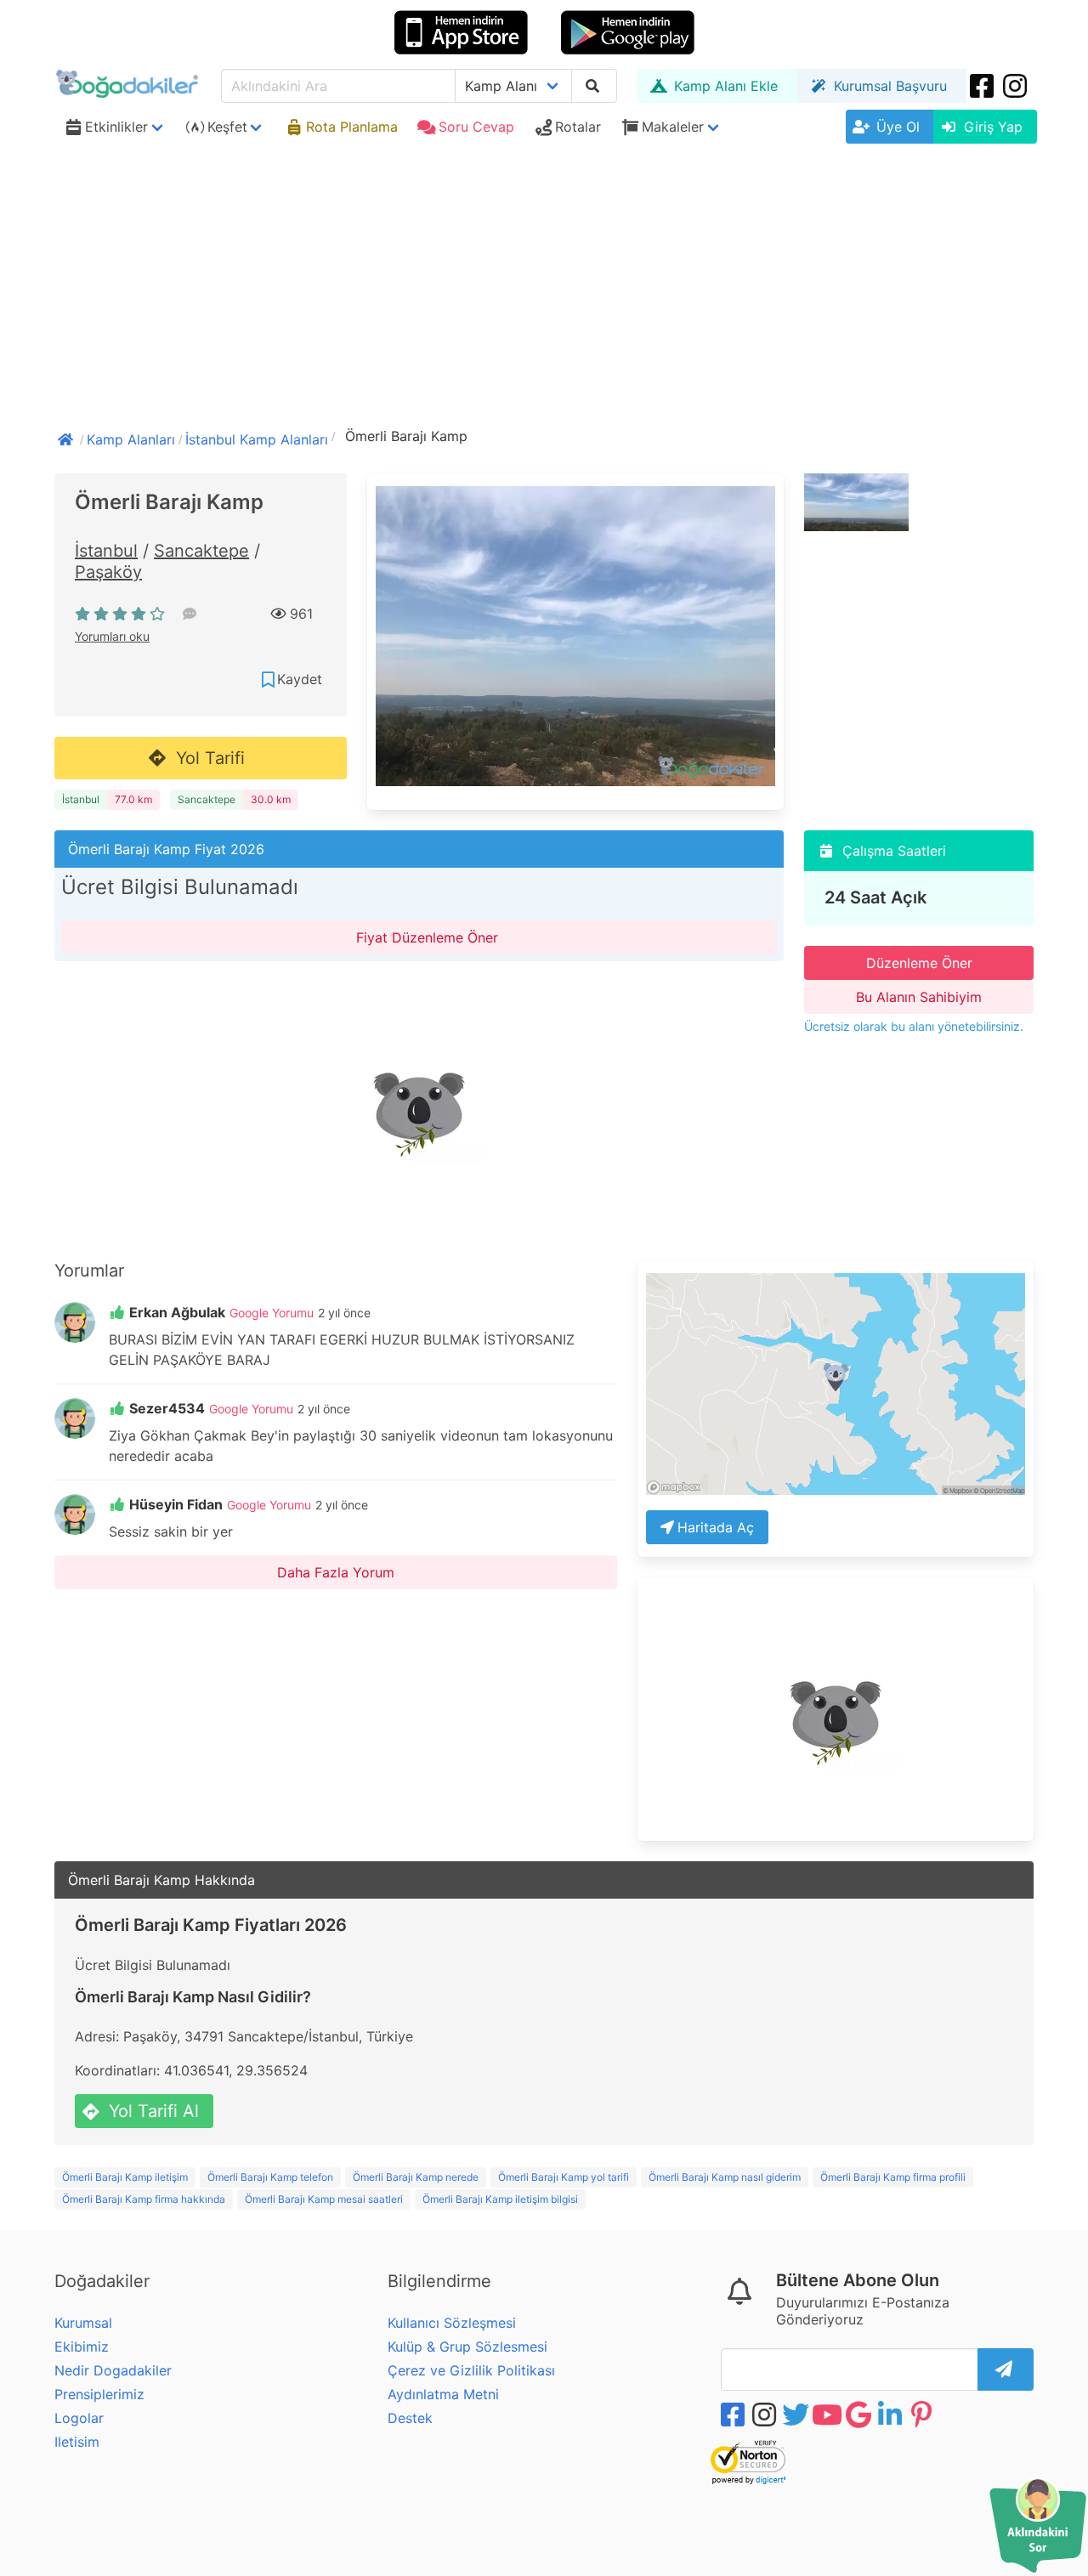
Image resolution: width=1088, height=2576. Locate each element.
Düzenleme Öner (919, 963)
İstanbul (106, 551)
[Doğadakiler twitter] (797, 2415)
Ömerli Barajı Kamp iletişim (125, 2177)
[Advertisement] (544, 278)
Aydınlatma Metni (443, 2394)
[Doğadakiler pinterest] (923, 2415)
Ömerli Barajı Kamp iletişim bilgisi (500, 2199)
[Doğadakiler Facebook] (983, 86)
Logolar (79, 2418)
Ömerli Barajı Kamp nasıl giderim (725, 2177)
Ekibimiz (82, 2347)
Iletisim (77, 2442)
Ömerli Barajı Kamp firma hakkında (144, 2199)
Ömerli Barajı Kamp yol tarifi (564, 2177)
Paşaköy (108, 572)
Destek (410, 2418)
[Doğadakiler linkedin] (892, 2415)
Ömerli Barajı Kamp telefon (270, 2177)
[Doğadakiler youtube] (829, 2415)
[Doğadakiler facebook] (734, 2415)
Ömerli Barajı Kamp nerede (416, 2177)
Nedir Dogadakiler (113, 2370)
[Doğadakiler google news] (860, 2415)
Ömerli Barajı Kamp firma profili (893, 2177)
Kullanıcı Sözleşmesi (452, 2323)
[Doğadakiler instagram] (1017, 86)
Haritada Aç (716, 1527)
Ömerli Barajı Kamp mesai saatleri (324, 2199)
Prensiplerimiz (99, 2394)
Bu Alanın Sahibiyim (919, 997)
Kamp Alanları (131, 439)
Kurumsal (83, 2323)
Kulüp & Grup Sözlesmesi (467, 2347)
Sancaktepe (201, 551)
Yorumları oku (112, 636)
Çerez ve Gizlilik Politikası (471, 2370)
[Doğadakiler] (67, 438)
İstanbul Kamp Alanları (257, 439)
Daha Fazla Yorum (336, 1572)
